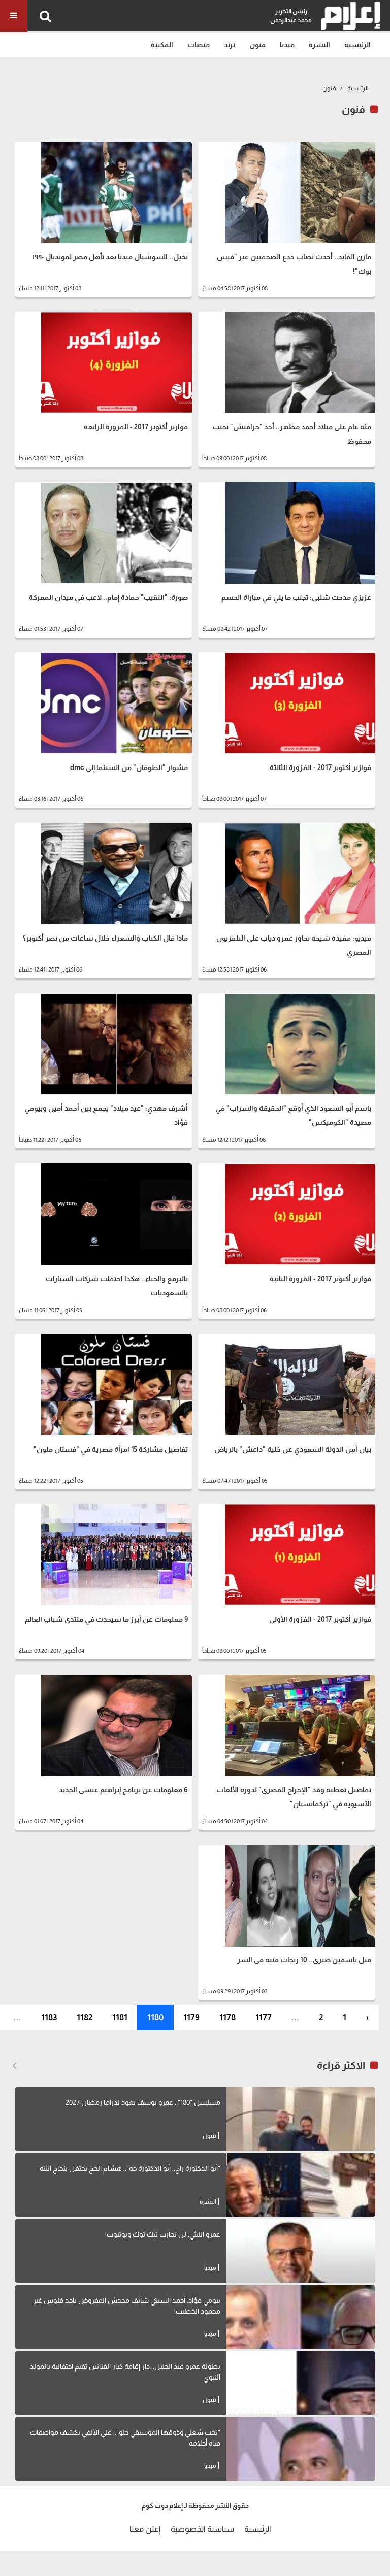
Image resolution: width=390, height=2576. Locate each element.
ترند (230, 45)
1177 (264, 2017)
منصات (199, 45)
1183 (49, 2017)
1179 (191, 2017)
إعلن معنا (145, 2529)
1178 (227, 2017)
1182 (85, 2017)
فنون (257, 45)
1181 (120, 2017)
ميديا (287, 45)
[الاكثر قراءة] (14, 2066)
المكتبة (162, 45)
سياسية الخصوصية (202, 2529)
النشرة (319, 45)
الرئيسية (357, 45)
